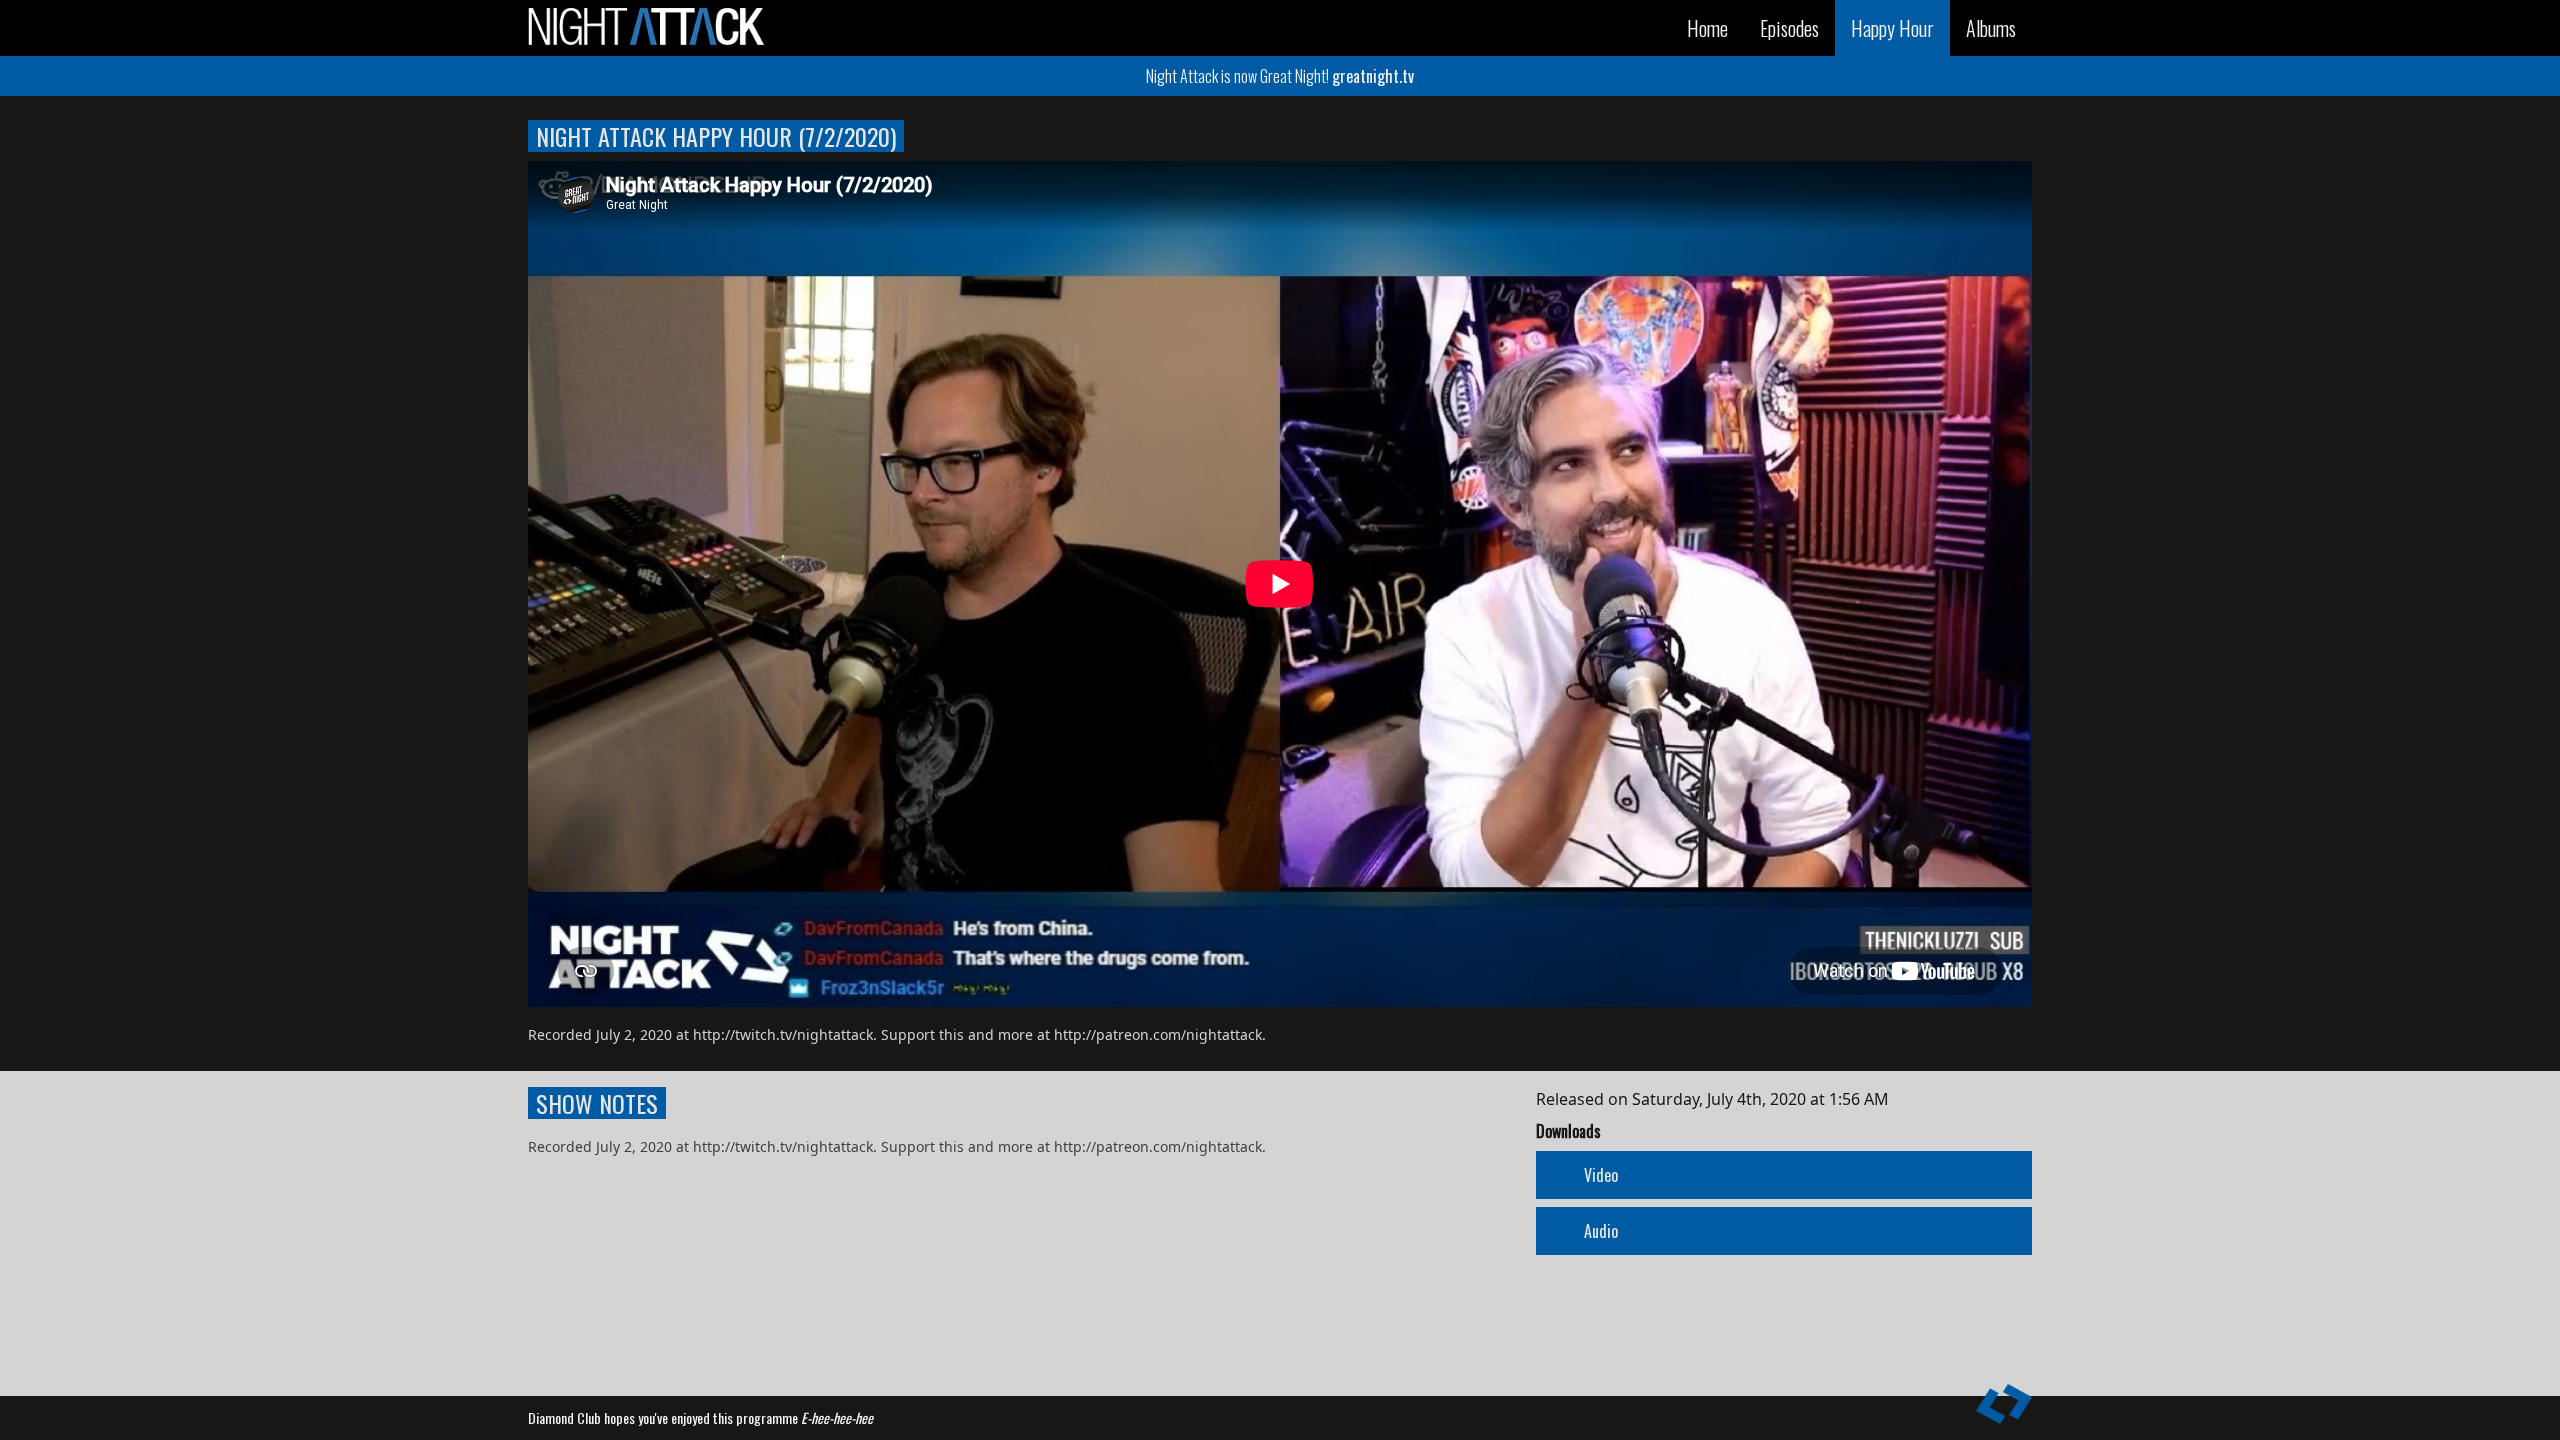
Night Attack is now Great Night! (1280, 76)
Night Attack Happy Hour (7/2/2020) (716, 136)
